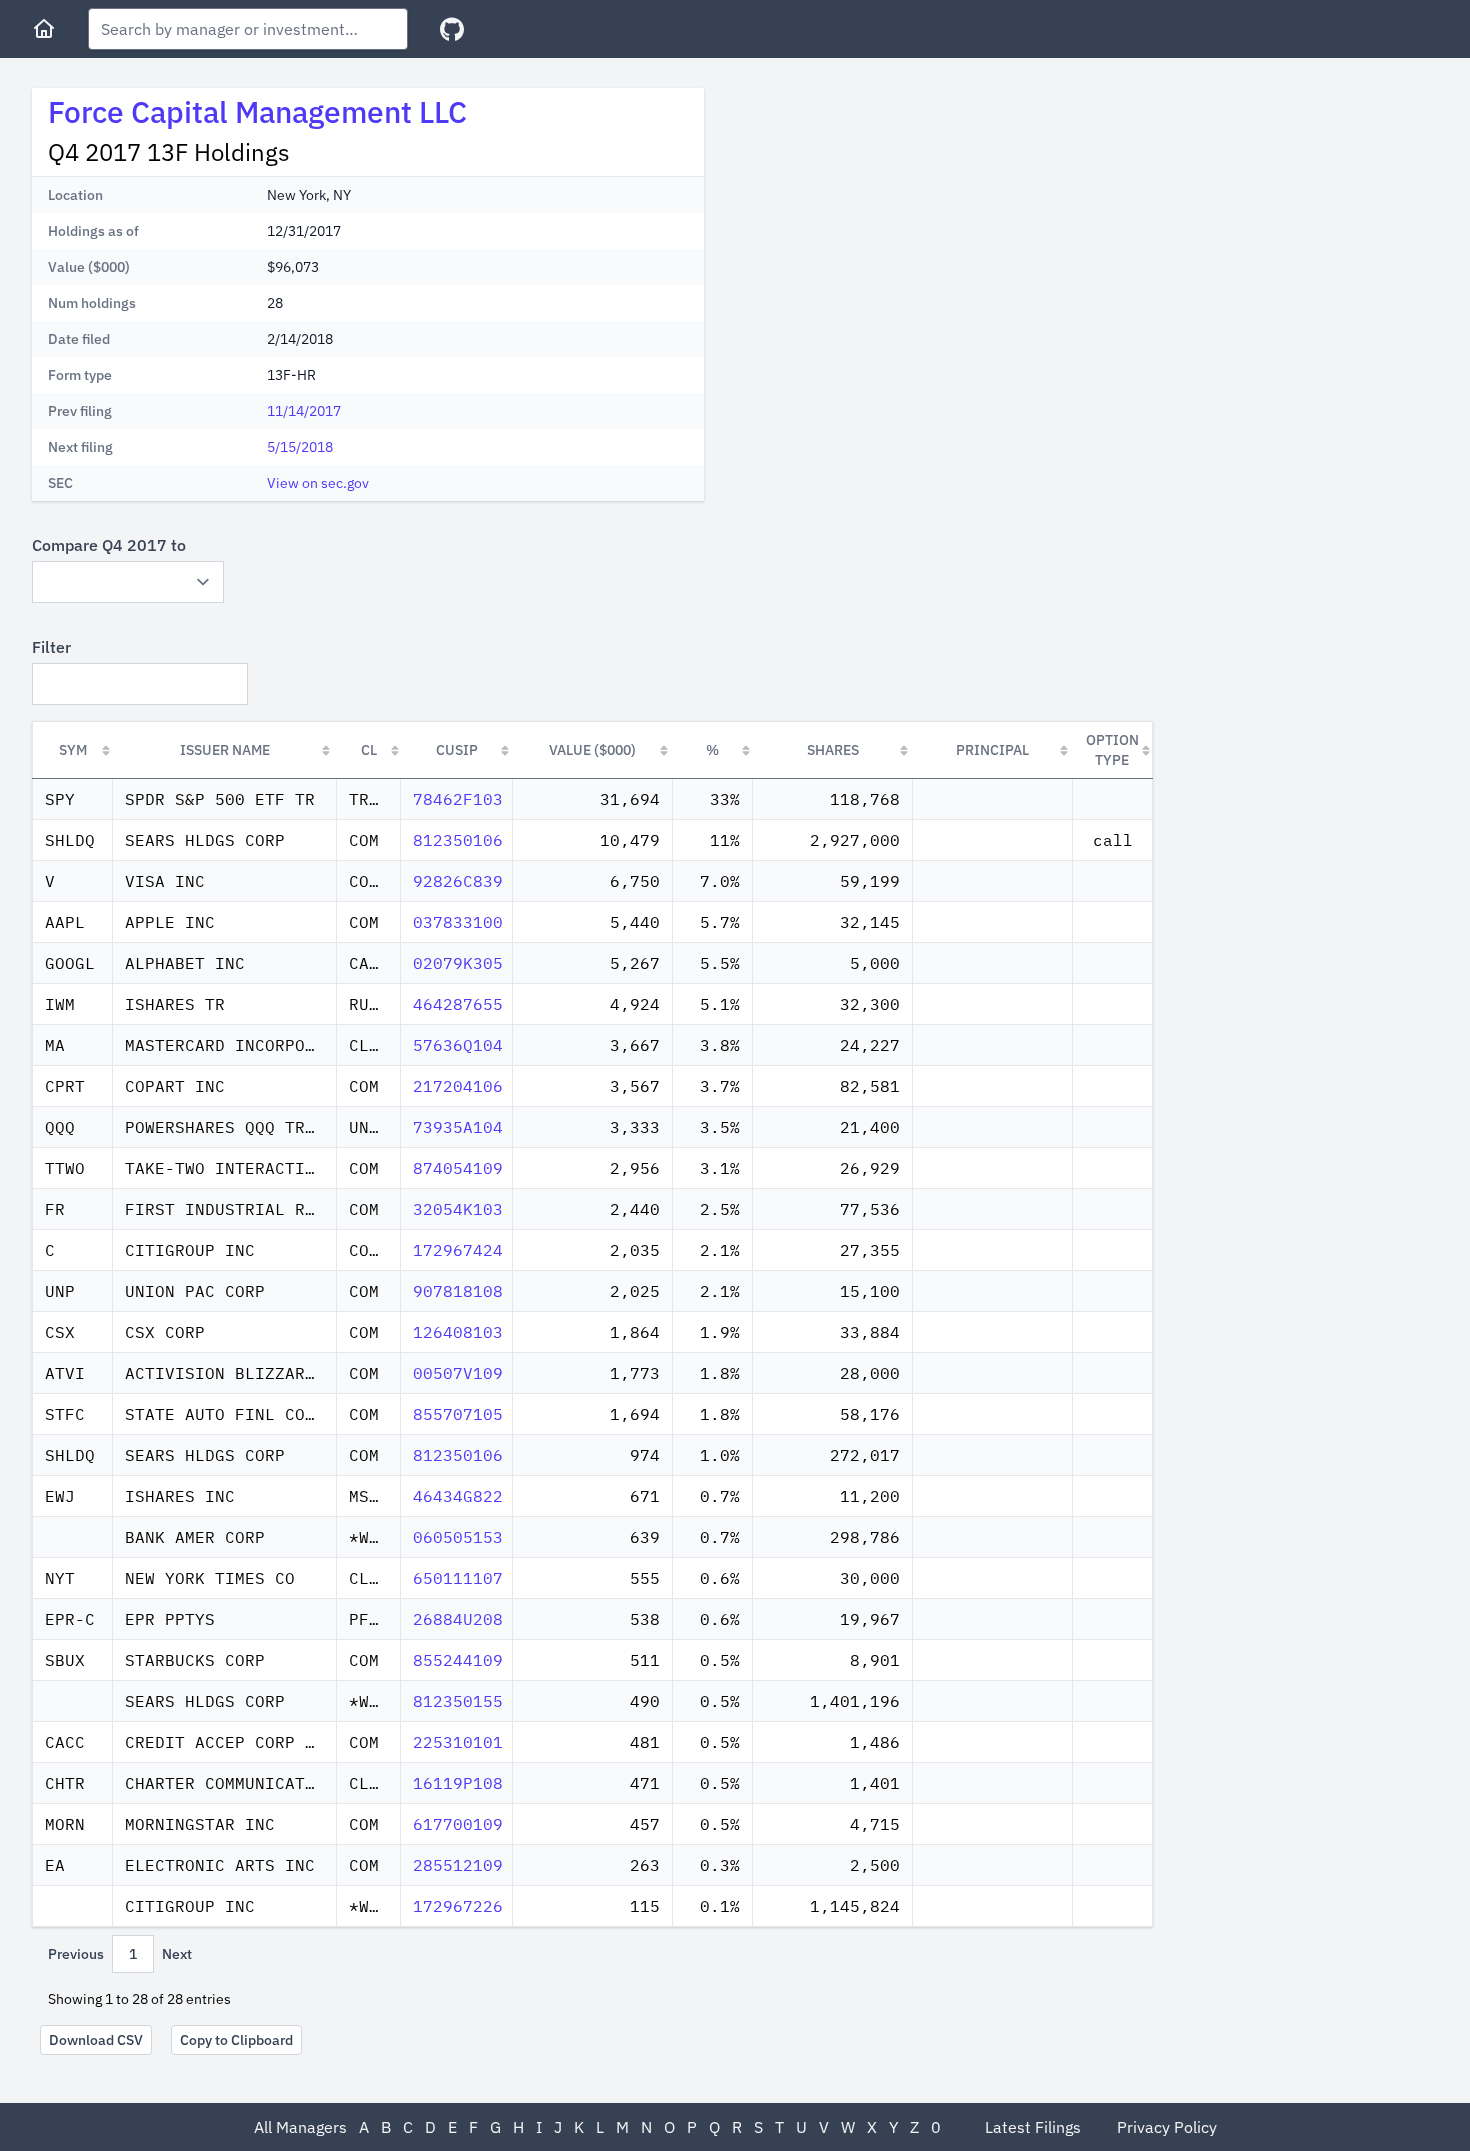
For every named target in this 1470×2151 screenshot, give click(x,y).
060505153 (458, 1537)
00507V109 (458, 1373)
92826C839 (458, 881)
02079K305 (458, 963)
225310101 (458, 1742)
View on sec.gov (318, 483)
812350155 (458, 1701)
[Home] (44, 29)
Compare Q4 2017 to (109, 545)
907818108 (458, 1291)
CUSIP (457, 750)
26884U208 (458, 1619)
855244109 (458, 1660)
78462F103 (458, 799)
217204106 (458, 1086)
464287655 (458, 1004)
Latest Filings (1033, 2127)
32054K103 (458, 1209)
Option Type (1112, 750)
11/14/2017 (304, 411)
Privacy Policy (1167, 2127)
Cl (369, 750)
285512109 (458, 1865)
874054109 (458, 1168)
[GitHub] (452, 29)
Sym (73, 750)
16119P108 (458, 1783)
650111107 (458, 1578)
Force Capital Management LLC (257, 111)
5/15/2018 (300, 447)
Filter (51, 647)
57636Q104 (458, 1045)
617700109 (458, 1824)
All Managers (300, 2127)
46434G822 (458, 1496)
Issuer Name (225, 750)
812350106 (458, 840)
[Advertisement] (888, 228)
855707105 (458, 1414)
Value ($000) (592, 750)
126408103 (458, 1332)
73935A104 (458, 1127)
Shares (833, 750)
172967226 (458, 1906)
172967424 (458, 1250)
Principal (992, 750)
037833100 (458, 922)
